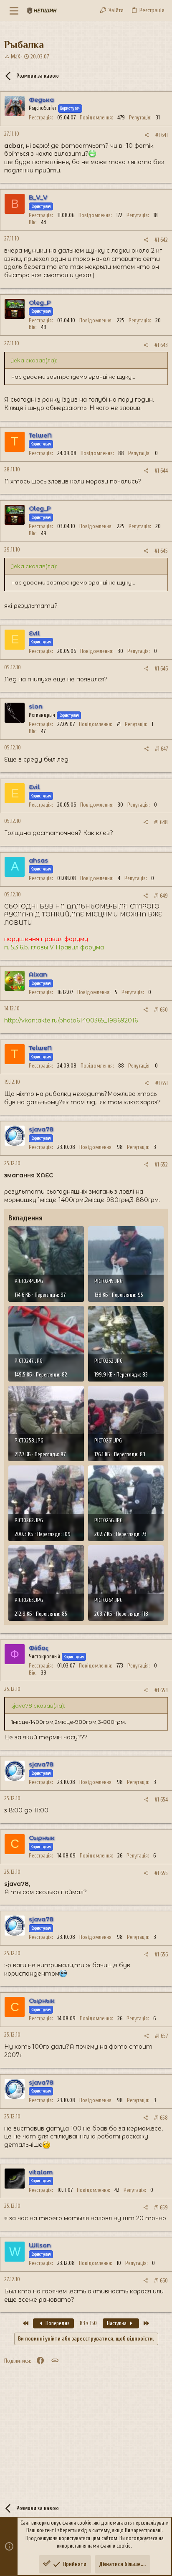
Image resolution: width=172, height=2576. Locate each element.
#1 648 (161, 822)
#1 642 (161, 240)
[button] (14, 10)
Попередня (57, 2323)
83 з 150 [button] (88, 2323)
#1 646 (161, 669)
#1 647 (161, 749)
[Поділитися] (147, 135)
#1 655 (161, 1873)
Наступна (117, 2323)
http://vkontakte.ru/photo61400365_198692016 (71, 1020)
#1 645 (161, 551)
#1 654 (161, 1800)
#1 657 (161, 2036)
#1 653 (161, 1690)
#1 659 (161, 2208)
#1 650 (161, 1010)
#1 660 (161, 2281)
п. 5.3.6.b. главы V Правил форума (54, 947)
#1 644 (161, 471)
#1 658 (161, 2118)
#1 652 (161, 1165)
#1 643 (161, 345)
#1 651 (162, 1083)
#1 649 (161, 896)
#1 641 (162, 135)
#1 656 (161, 1955)
